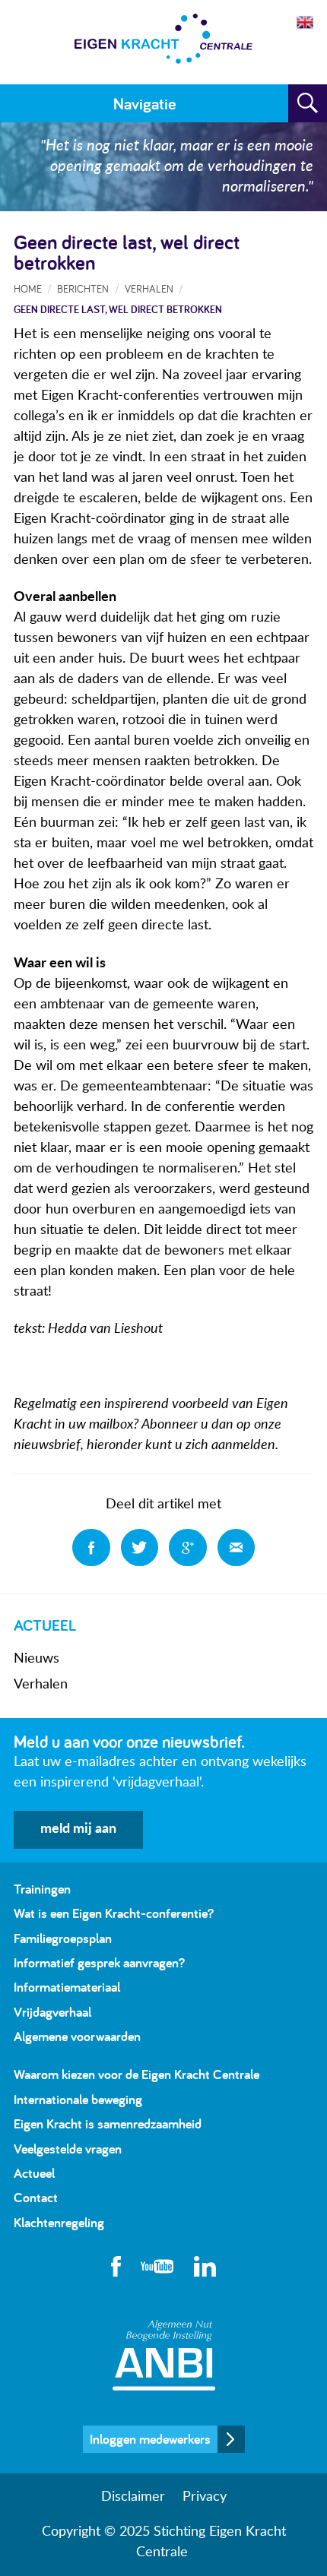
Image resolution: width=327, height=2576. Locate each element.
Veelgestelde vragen (68, 2149)
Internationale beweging (78, 2099)
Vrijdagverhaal (52, 2012)
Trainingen (42, 1889)
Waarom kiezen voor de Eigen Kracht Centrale (137, 2074)
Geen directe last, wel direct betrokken (118, 309)
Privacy (205, 2497)
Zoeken (308, 103)
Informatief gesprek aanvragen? (99, 1962)
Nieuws (37, 1659)
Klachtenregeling (59, 2222)
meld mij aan (78, 1829)
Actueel (34, 2173)
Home (28, 288)
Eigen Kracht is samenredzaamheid (108, 2123)
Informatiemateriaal (67, 1987)
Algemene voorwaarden (77, 2036)
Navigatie (144, 103)
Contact (36, 2197)
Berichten (83, 288)
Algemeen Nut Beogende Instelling (164, 2355)
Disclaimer (133, 2497)
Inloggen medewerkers (150, 2439)
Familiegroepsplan (63, 1938)
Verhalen (41, 1685)
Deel (91, 1548)
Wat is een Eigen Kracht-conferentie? (114, 1913)
